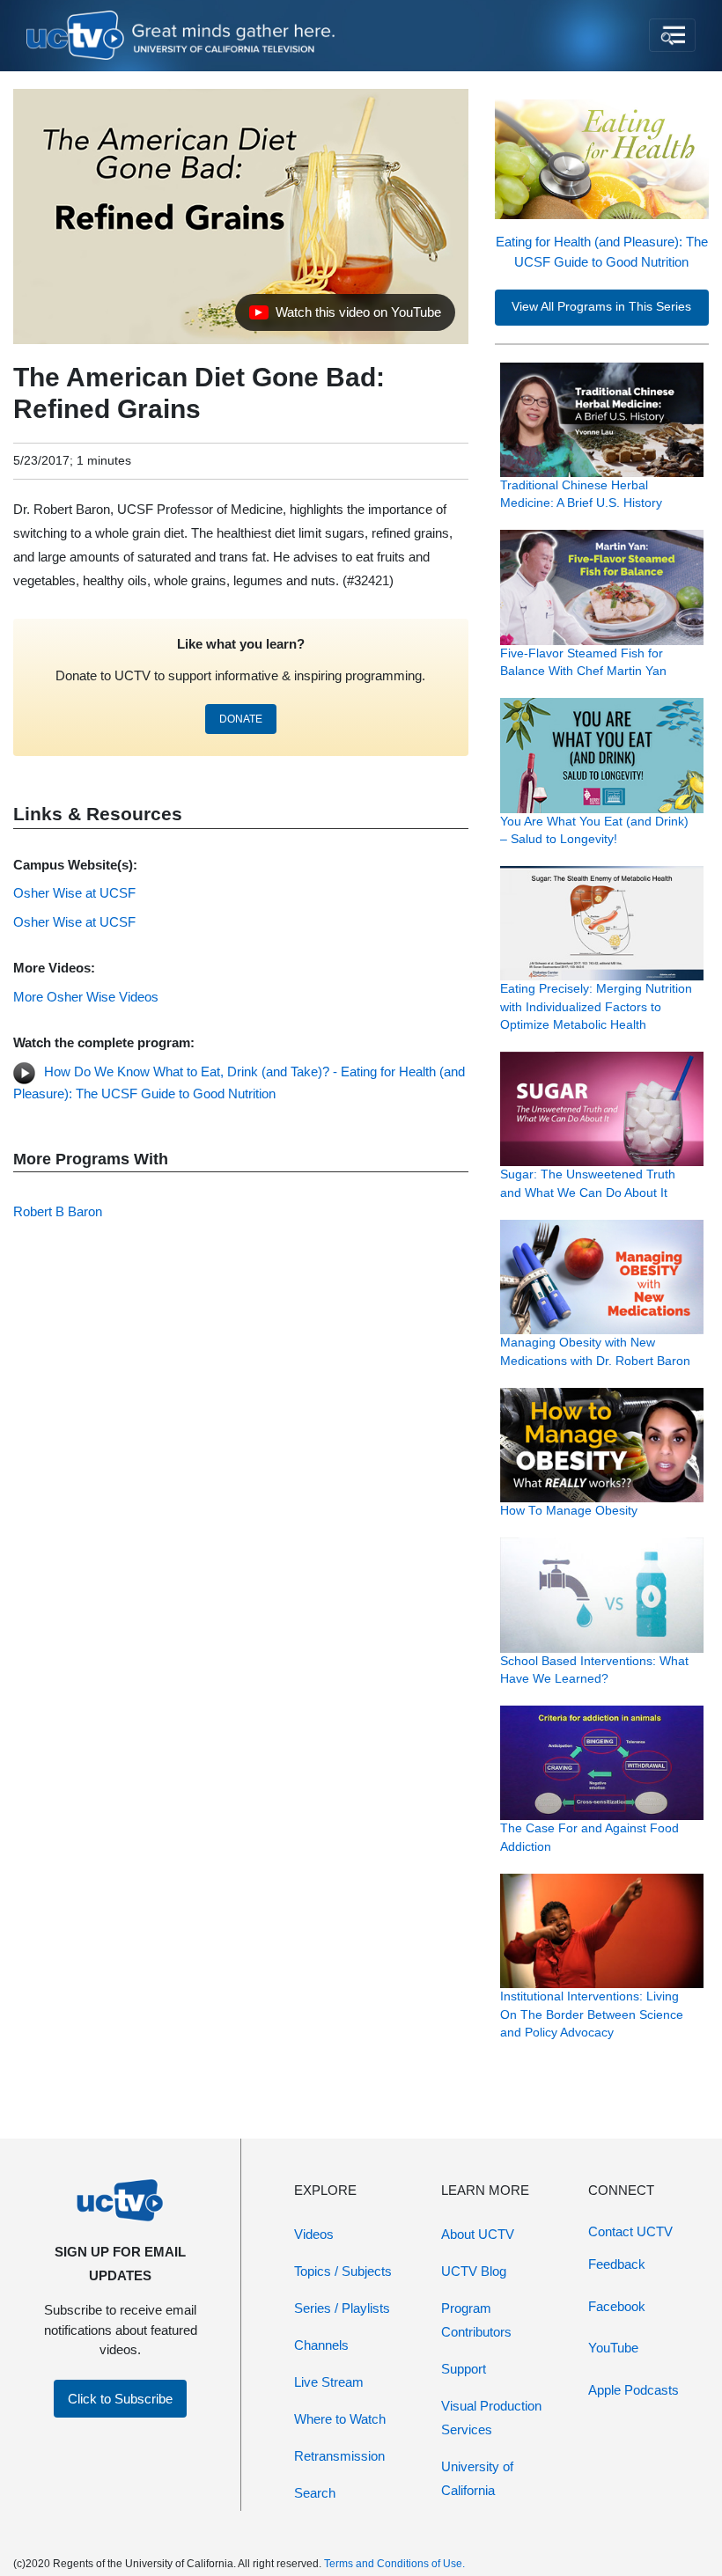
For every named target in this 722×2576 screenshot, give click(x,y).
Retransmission (339, 2456)
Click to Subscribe (120, 2399)
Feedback (617, 2264)
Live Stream (329, 2382)
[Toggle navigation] (672, 35)
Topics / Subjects (343, 2271)
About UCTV (478, 2234)
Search (315, 2493)
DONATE (241, 719)
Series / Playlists (342, 2308)
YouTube (613, 2348)
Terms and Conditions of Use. (394, 2564)
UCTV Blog (474, 2271)
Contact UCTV (630, 2231)
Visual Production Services (491, 2418)
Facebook (617, 2306)
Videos (314, 2234)
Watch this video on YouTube (345, 317)
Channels (321, 2345)
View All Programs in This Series (601, 307)
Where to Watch (340, 2419)
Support (464, 2369)
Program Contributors (476, 2320)
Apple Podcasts (634, 2390)
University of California (477, 2478)
